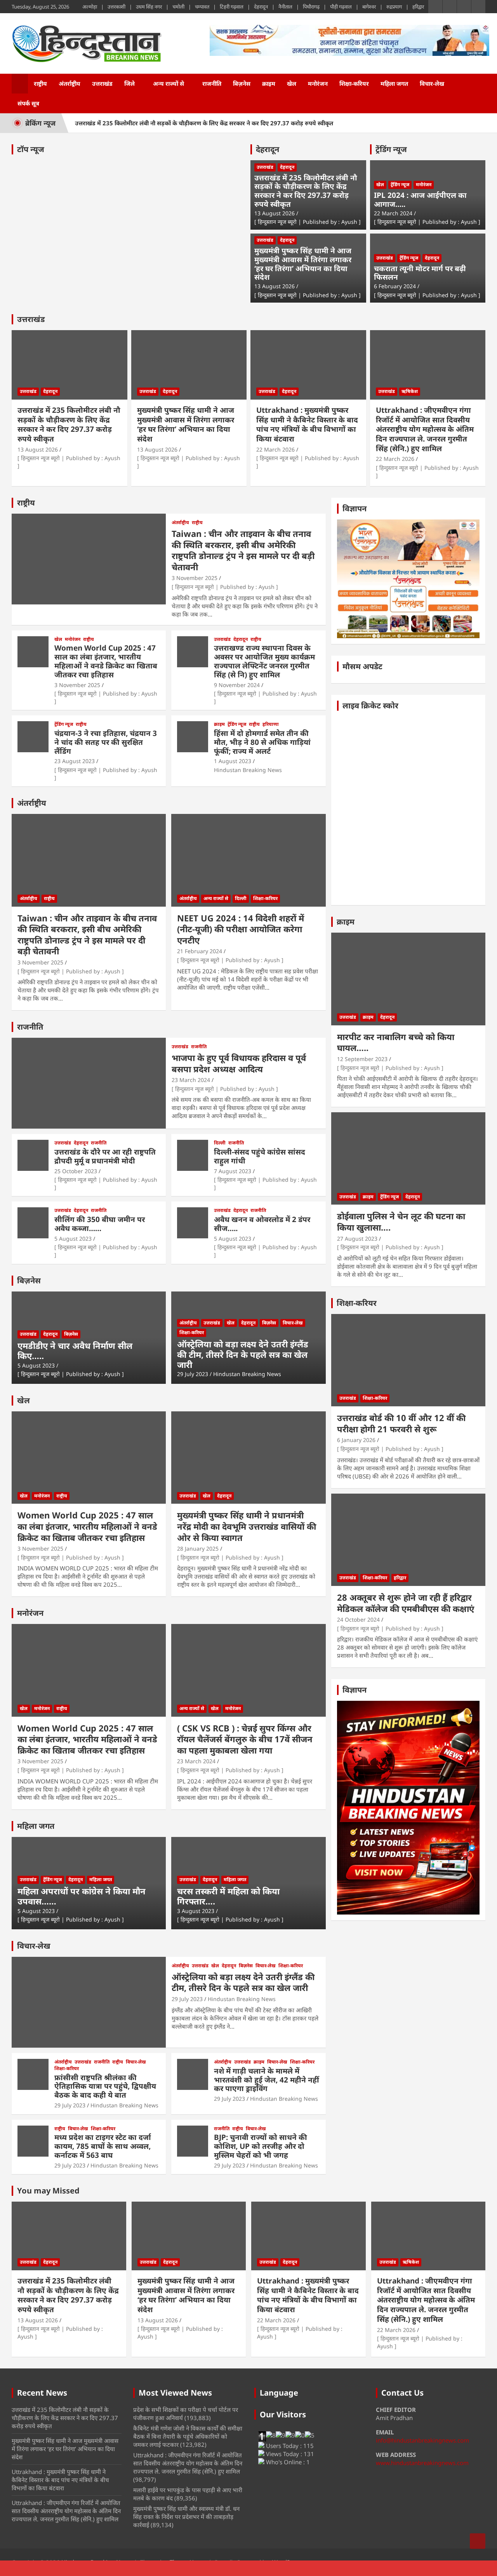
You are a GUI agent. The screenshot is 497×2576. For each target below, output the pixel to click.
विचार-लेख (432, 83)
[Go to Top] (478, 2541)
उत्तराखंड (102, 83)
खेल (292, 83)
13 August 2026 (275, 213)
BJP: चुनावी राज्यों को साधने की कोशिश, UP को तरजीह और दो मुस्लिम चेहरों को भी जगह (261, 2146)
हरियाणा (271, 724)
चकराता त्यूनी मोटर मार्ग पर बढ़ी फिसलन (420, 273)
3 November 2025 (195, 578)
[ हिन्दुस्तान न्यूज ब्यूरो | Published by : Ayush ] (308, 222)
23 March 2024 (191, 1080)
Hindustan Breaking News (248, 770)
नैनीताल (285, 7)
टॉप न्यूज (31, 149)
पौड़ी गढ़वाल (341, 7)
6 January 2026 (356, 1440)
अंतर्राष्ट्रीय (70, 83)
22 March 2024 (393, 213)
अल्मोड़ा (90, 7)
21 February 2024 (200, 951)
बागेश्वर (369, 7)
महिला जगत (394, 83)
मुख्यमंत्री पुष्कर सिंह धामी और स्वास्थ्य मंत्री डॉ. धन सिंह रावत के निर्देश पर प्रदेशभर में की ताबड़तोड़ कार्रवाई (186, 2517)
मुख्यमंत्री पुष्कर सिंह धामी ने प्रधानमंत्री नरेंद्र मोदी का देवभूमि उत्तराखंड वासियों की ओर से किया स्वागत (247, 1526)
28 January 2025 (198, 1549)
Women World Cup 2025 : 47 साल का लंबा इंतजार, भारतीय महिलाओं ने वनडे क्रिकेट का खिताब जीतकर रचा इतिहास (106, 661)
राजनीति (212, 83)
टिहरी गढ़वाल (232, 7)
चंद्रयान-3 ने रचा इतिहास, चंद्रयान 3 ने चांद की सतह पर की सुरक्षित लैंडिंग (106, 742)
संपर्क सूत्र (28, 103)
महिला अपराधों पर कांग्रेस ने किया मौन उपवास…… (82, 1896)
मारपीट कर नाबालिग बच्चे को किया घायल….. (396, 1042)
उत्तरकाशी (116, 7)
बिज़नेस (242, 83)
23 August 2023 (75, 761)
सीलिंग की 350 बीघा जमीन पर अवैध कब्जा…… (100, 1224)
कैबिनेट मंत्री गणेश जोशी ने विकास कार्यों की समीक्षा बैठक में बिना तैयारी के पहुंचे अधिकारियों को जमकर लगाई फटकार (188, 2436)
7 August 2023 (233, 1171)
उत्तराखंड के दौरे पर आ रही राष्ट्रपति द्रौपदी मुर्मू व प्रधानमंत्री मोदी (105, 1156)
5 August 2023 (73, 1239)
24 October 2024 (358, 1620)
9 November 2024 (237, 685)
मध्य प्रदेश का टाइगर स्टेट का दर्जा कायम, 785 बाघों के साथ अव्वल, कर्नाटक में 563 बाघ (103, 2146)
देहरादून (261, 7)
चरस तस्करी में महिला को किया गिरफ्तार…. (228, 1896)
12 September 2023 (362, 1059)
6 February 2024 (395, 286)
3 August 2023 (196, 1911)
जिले (129, 83)
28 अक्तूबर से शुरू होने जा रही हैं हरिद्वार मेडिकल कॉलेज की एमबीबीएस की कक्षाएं (406, 1603)
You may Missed (48, 2191)
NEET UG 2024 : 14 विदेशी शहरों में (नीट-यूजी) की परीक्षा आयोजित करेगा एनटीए (241, 929)
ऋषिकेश (410, 391)
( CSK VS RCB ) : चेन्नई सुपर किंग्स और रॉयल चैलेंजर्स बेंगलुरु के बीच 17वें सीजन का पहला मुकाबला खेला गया (245, 1739)
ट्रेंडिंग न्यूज (391, 149)
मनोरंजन (318, 83)
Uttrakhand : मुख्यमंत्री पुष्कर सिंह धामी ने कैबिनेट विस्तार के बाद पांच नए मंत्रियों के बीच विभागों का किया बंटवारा (307, 424)
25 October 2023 (76, 1171)
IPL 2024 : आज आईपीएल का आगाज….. (420, 200)
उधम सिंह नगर (149, 7)
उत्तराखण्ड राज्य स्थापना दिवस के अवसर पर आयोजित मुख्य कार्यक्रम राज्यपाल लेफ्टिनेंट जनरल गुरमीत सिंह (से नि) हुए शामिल (264, 661)
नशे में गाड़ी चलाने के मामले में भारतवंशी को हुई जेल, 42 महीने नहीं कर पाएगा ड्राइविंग (267, 2080)
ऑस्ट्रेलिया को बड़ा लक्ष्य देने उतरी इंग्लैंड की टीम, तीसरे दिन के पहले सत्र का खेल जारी (243, 1354)
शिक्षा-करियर (354, 83)
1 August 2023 (233, 761)
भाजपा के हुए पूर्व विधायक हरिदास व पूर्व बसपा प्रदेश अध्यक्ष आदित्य (239, 1063)
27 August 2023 (357, 1239)
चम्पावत (202, 7)
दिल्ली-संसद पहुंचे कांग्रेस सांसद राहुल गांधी (260, 1156)
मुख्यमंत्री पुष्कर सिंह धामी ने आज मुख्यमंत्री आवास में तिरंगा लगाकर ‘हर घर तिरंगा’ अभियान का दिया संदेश (303, 264)
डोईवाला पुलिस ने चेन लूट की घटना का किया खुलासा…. (401, 1221)
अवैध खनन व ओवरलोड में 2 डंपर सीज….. (262, 1224)
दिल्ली (241, 898)
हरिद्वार (418, 7)
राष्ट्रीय (40, 83)
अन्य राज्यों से (169, 83)
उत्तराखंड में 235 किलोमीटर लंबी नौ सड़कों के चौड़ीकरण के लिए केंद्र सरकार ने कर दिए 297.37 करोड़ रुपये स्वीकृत (204, 123)
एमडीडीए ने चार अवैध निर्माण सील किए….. (75, 1350)
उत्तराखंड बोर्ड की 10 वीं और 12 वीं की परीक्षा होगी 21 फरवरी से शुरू (401, 1423)
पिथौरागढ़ (311, 7)
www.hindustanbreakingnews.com (422, 2463)
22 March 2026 (275, 449)
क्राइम (269, 83)
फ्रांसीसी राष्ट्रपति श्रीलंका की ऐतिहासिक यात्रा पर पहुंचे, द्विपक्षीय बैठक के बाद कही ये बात (105, 2086)
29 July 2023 (193, 1374)
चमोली (178, 7)
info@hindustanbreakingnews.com (422, 2440)
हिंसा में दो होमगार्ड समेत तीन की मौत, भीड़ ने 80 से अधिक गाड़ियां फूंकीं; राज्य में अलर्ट (262, 742)
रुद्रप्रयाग (394, 7)
